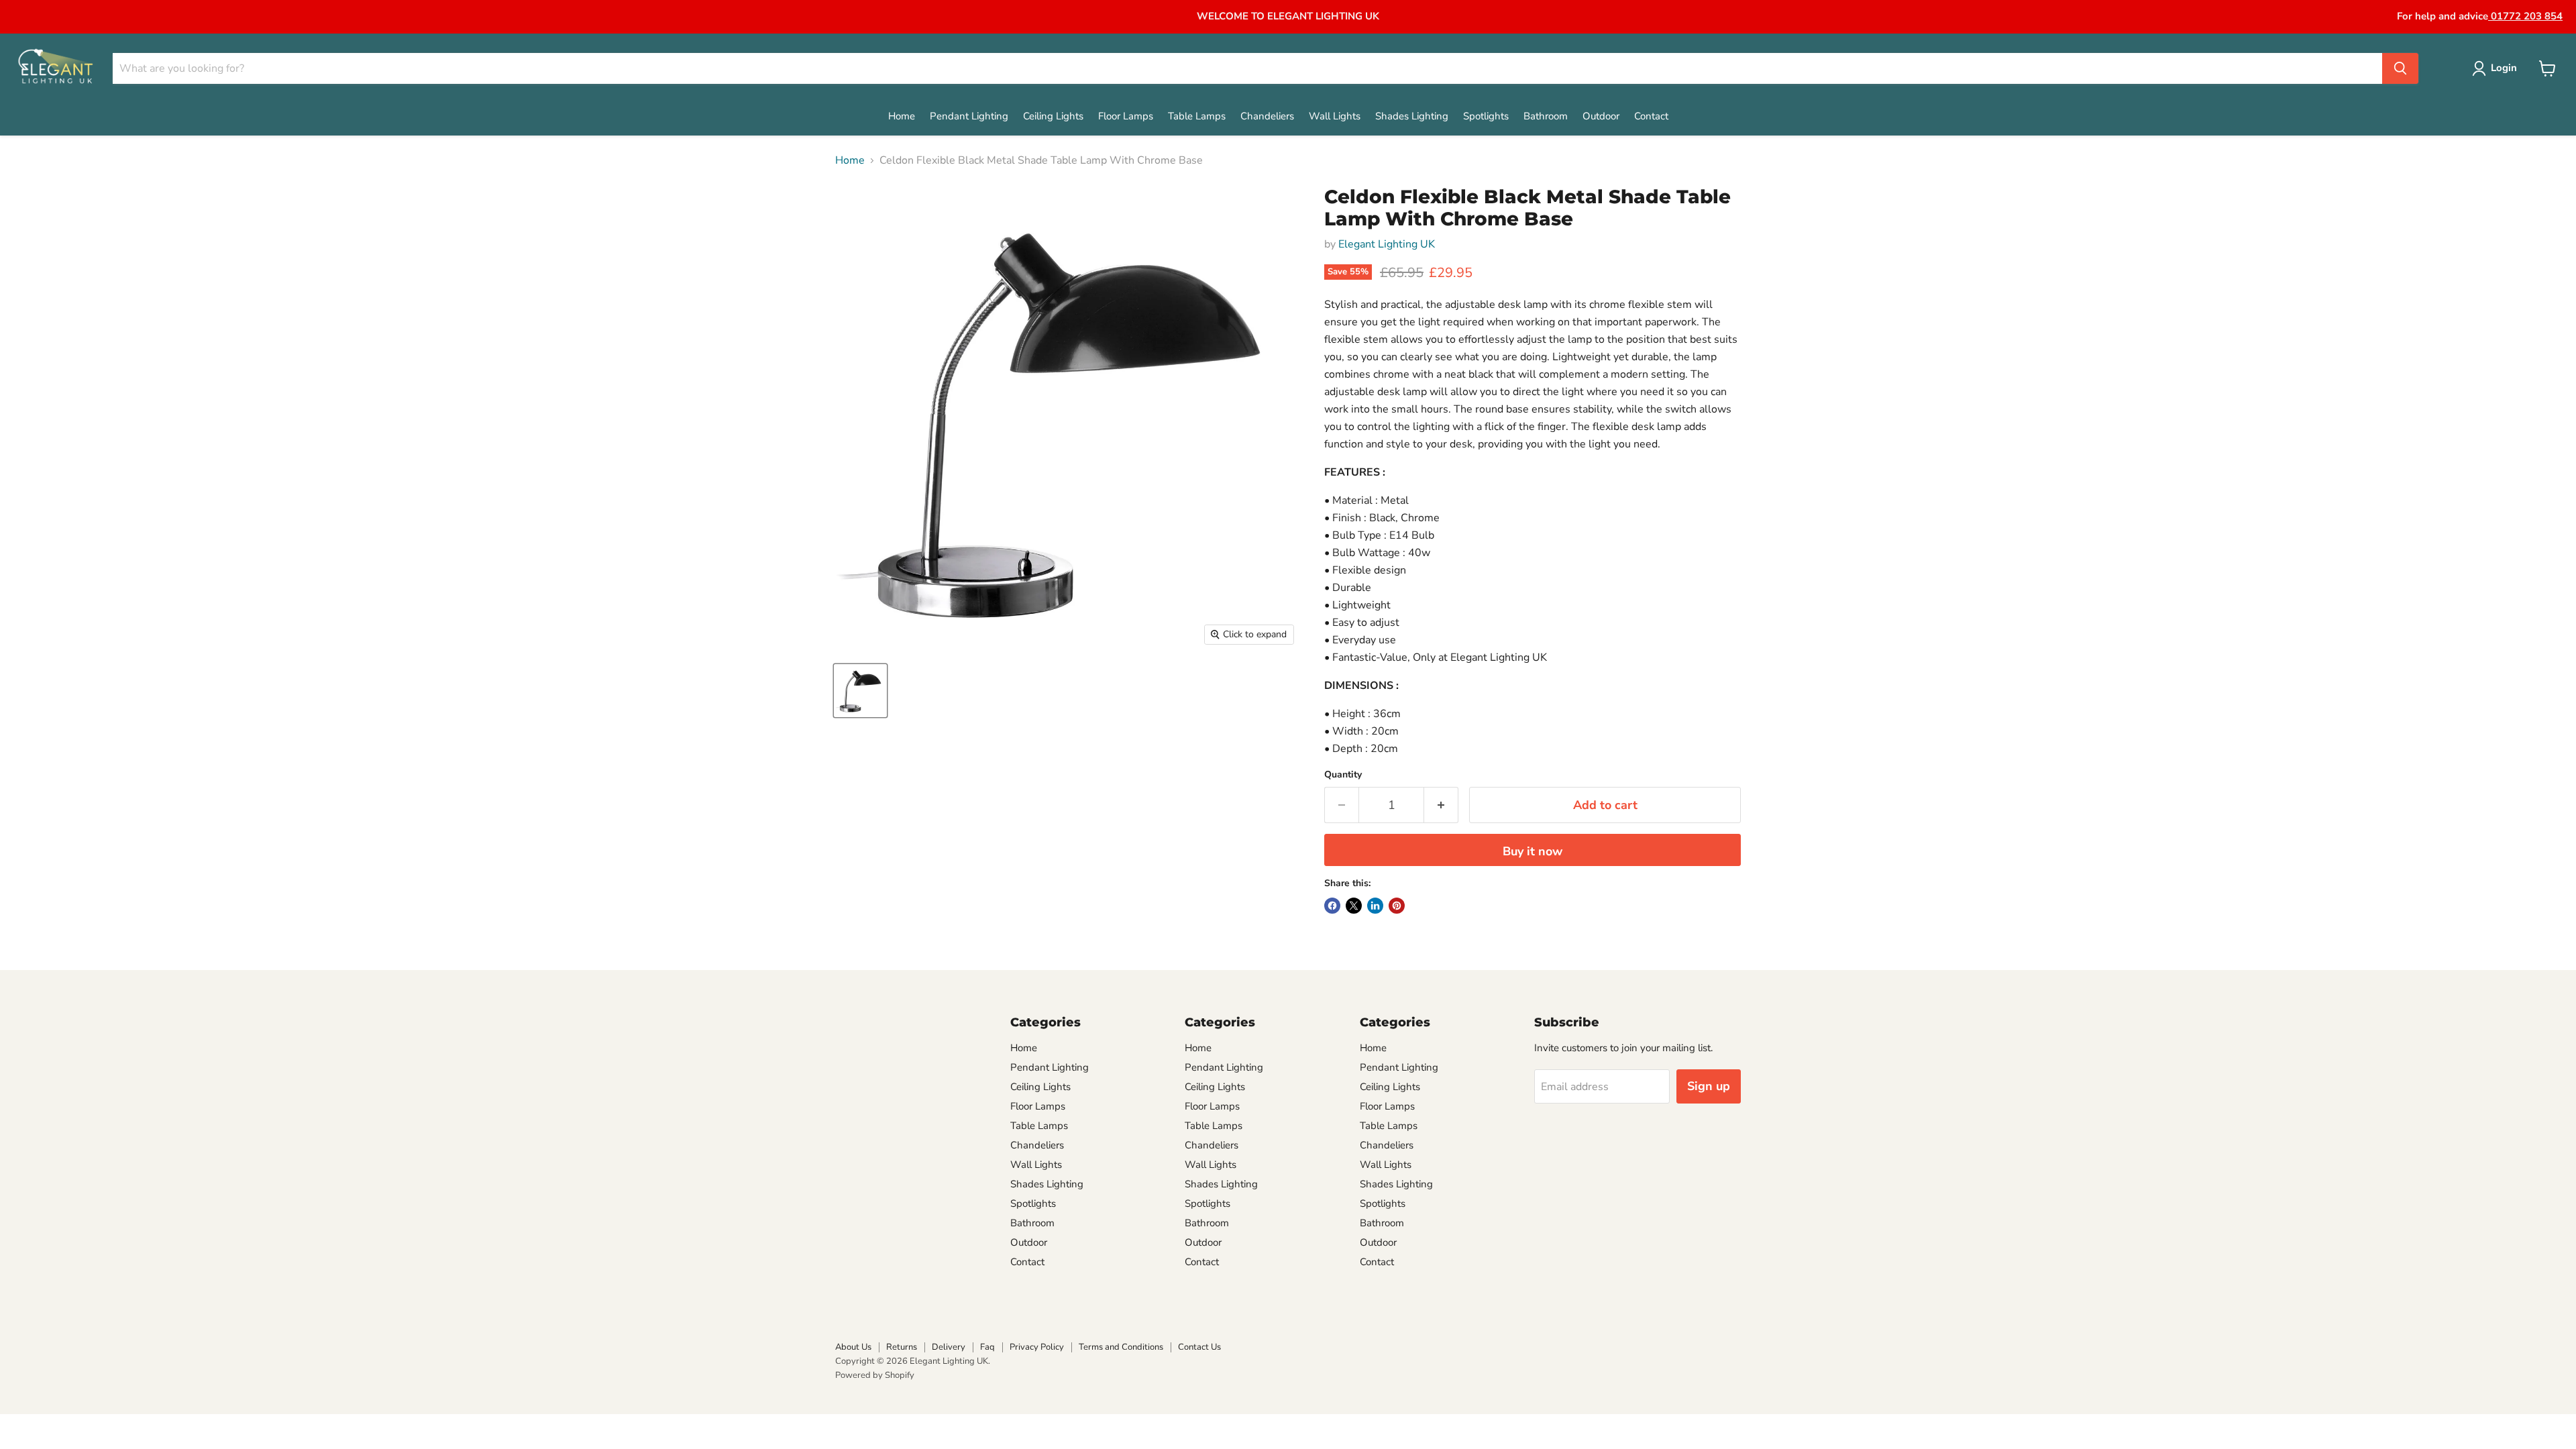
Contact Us (1199, 1347)
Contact (1651, 116)
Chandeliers (1267, 116)
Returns (902, 1347)
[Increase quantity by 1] (1441, 805)
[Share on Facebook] (1332, 906)
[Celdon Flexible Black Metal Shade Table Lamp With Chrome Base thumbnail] (860, 691)
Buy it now (1533, 851)
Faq (987, 1347)
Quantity (1343, 775)
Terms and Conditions (1121, 1347)
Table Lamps (1197, 116)
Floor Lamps (1126, 116)
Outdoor (1601, 116)
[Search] (2400, 68)
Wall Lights (1335, 116)
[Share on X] (1354, 906)
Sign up (1709, 1086)
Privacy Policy (1037, 1347)
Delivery (949, 1347)
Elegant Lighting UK (1387, 244)
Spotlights (1486, 116)
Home (902, 116)
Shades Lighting (1412, 116)
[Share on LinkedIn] (1375, 906)
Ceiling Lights (1053, 116)
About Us (853, 1347)
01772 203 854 (2525, 16)
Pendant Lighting (969, 116)
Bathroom (1546, 116)
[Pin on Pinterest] (1397, 906)
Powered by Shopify (875, 1375)
